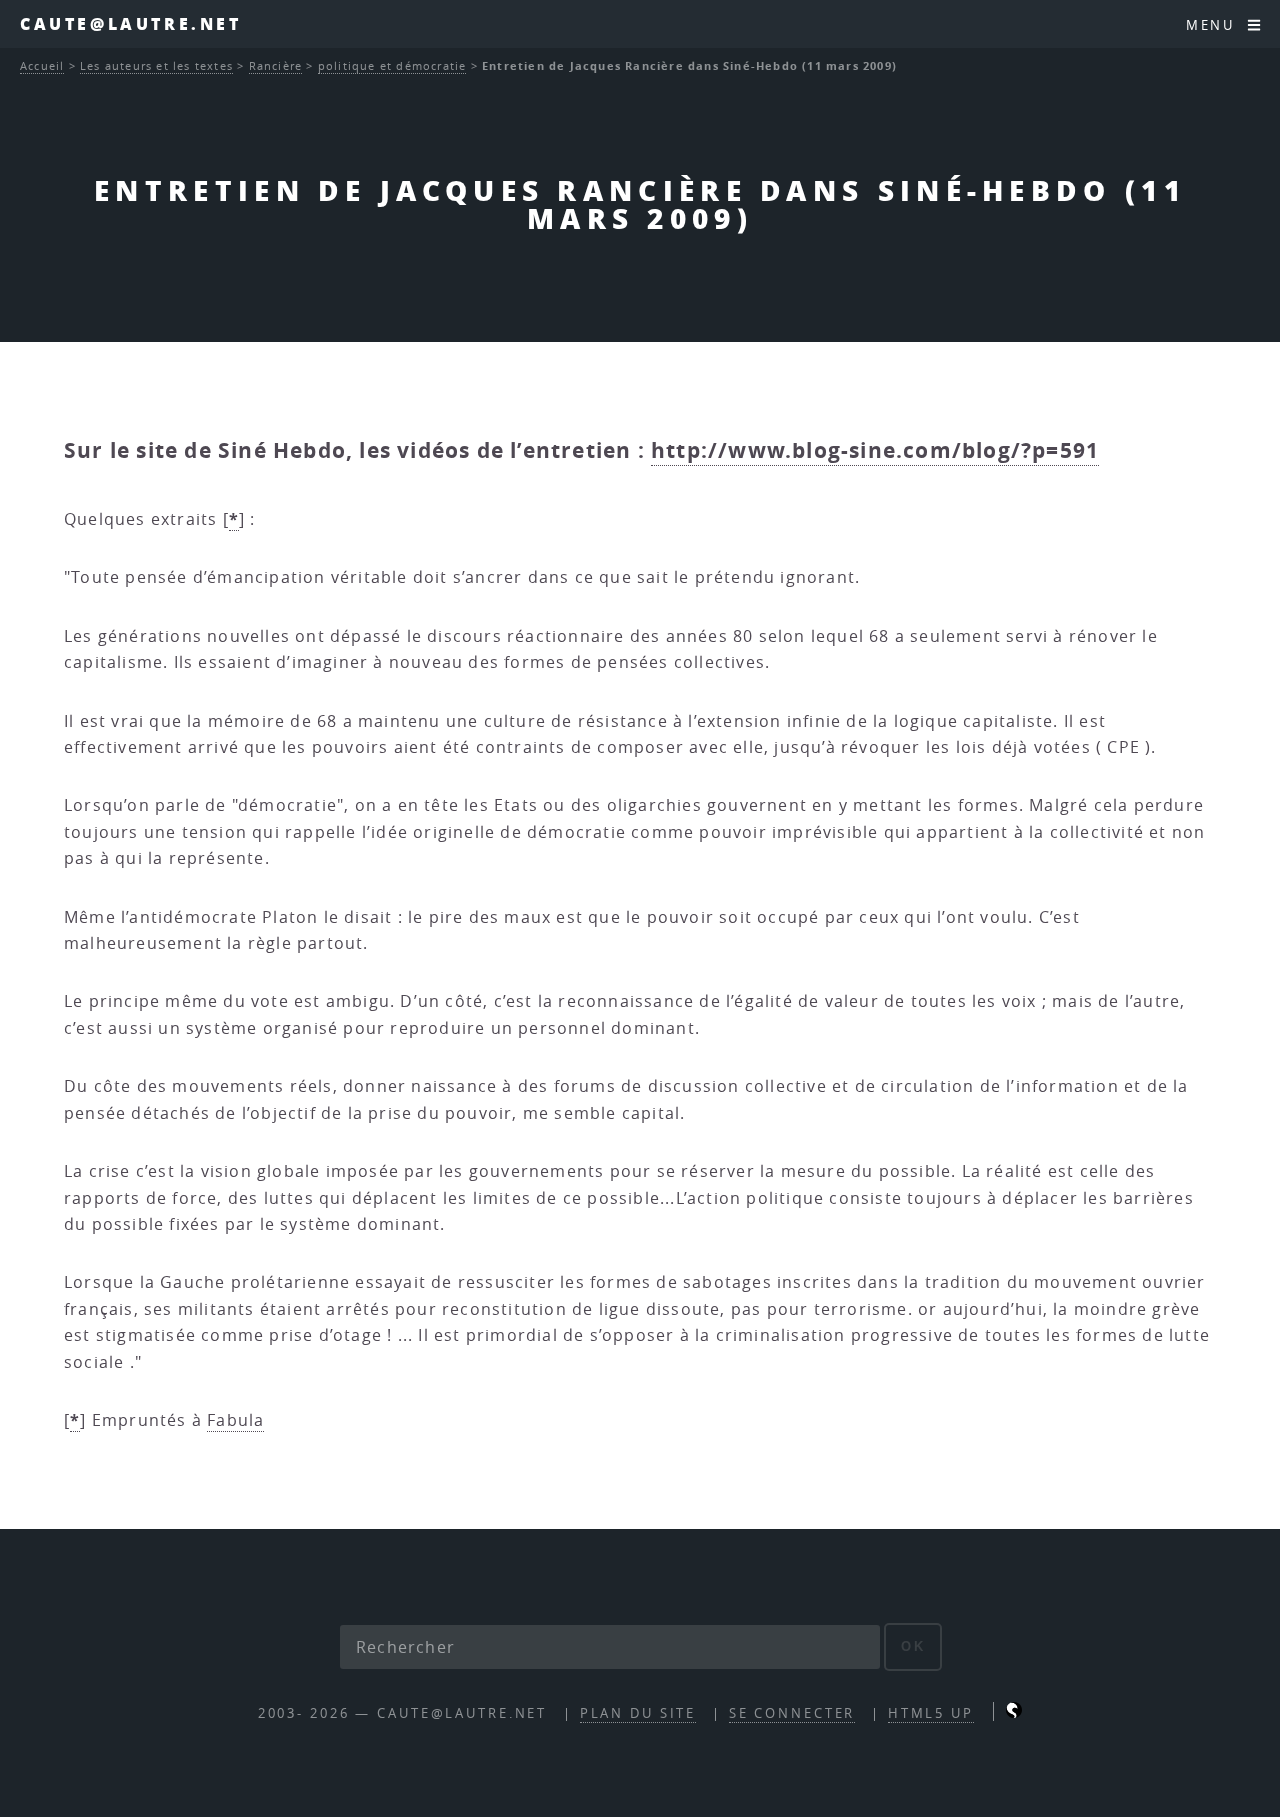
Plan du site (638, 1713)
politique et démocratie (392, 65)
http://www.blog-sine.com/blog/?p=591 (875, 450)
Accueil (42, 65)
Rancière (276, 65)
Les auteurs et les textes (156, 65)
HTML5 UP (931, 1713)
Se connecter (792, 1713)
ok (913, 1646)
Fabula (235, 1420)
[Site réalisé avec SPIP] (1014, 1713)
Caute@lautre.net (131, 23)
